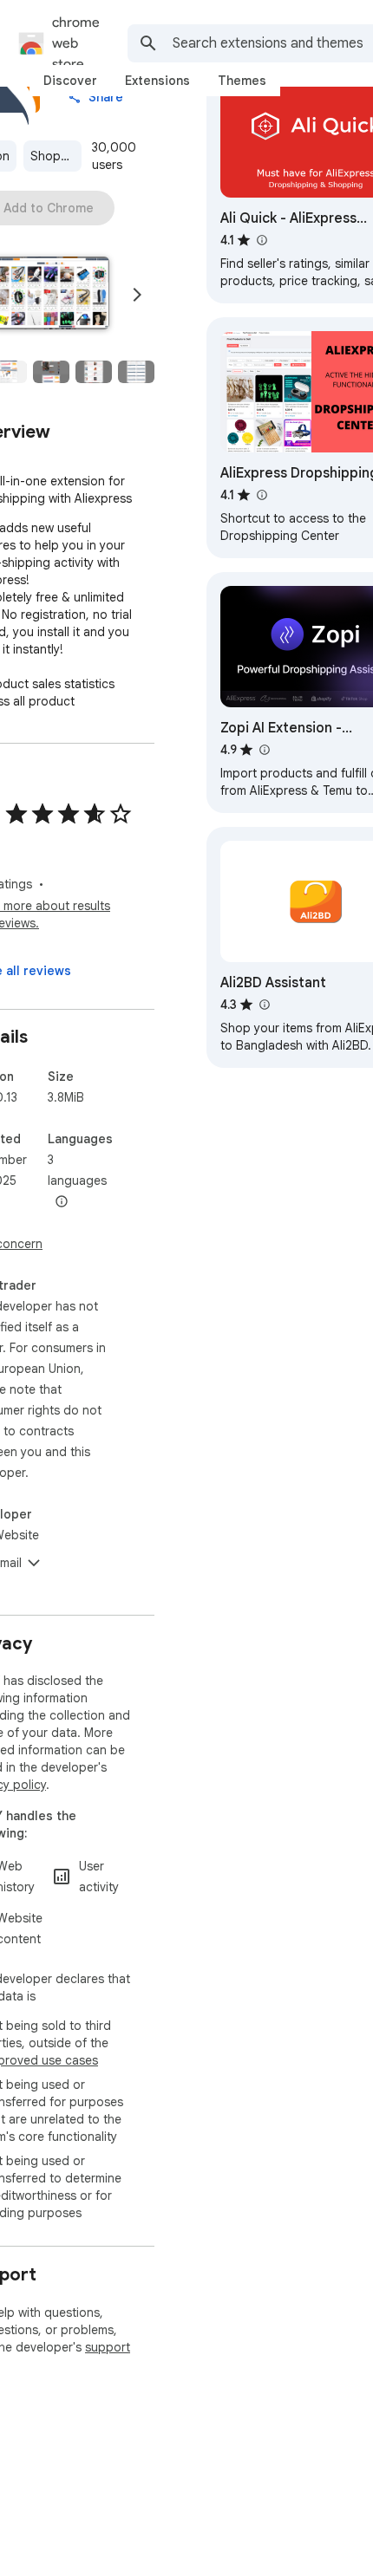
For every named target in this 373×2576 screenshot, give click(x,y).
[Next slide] (137, 295)
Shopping (56, 156)
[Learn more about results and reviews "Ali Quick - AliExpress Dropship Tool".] (261, 240)
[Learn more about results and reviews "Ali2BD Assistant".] (264, 1005)
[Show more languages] (62, 1202)
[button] (51, 372)
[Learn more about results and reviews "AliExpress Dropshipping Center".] (261, 495)
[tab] (70, 81)
